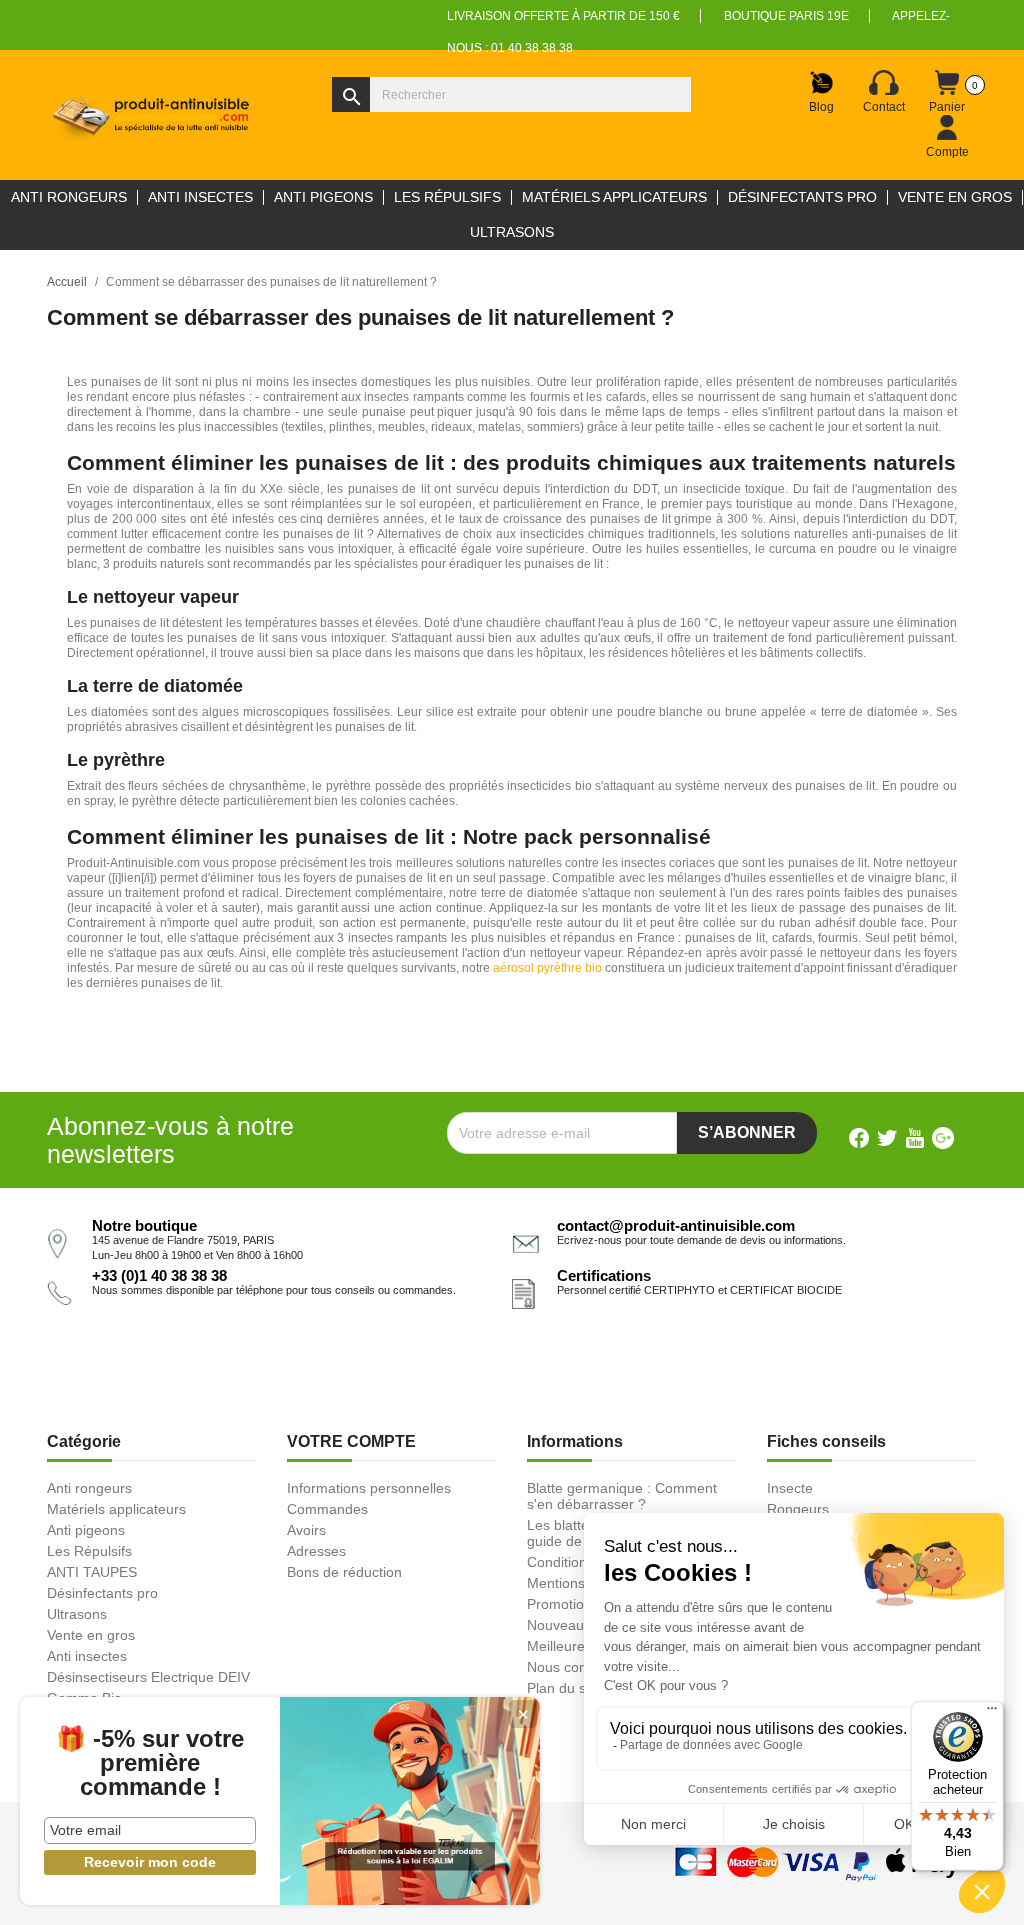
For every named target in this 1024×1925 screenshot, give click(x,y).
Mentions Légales (583, 1583)
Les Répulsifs (89, 1551)
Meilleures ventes (582, 1646)
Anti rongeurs (89, 1488)
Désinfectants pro (102, 1593)
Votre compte (351, 1441)
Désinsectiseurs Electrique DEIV (148, 1677)
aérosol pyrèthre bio (547, 968)
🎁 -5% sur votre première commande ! (150, 1763)
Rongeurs (798, 1509)
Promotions (563, 1604)
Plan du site (564, 1688)
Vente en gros (91, 1635)
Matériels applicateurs (116, 1509)
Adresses (316, 1551)
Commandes (327, 1509)
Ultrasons (77, 1614)
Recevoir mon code (150, 1862)
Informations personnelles (369, 1488)
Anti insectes (87, 1656)
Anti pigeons (86, 1530)
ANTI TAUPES (92, 1572)
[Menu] (992, 1713)
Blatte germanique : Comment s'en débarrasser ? (622, 1496)
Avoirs (306, 1530)
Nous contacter (575, 1667)
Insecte (790, 1488)
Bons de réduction (344, 1572)
